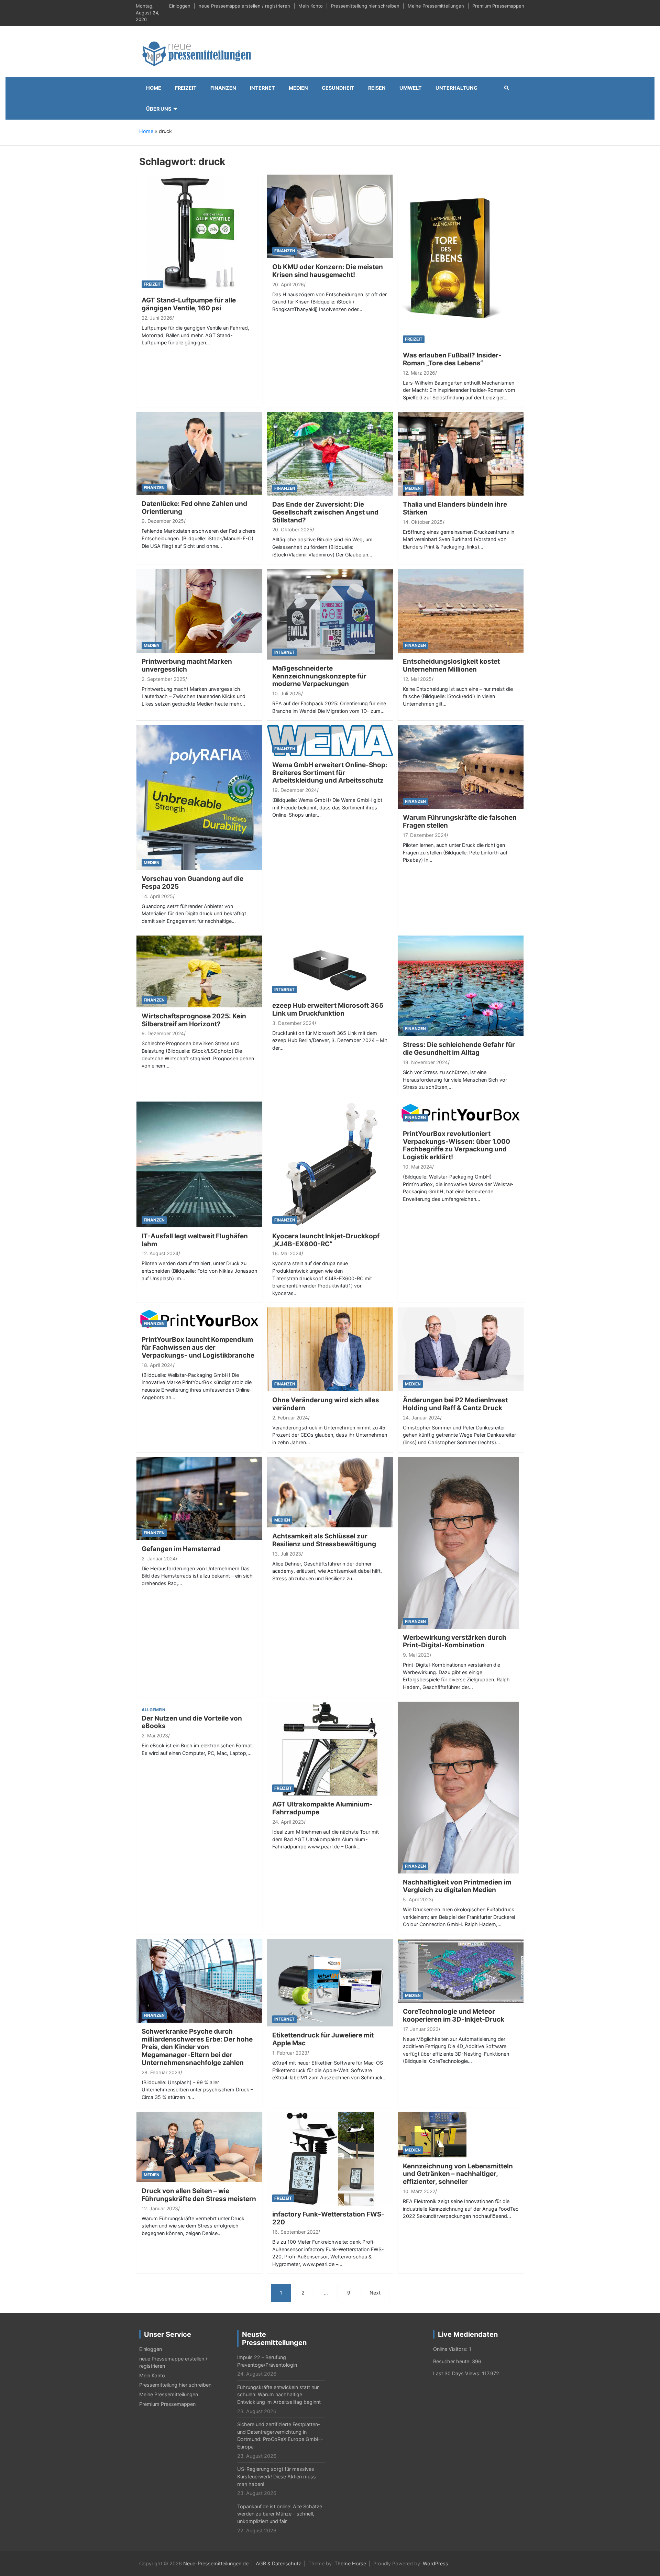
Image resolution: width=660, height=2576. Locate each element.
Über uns (159, 109)
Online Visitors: (451, 2349)
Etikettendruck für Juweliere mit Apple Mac (323, 2039)
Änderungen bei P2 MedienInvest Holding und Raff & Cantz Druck (455, 1404)
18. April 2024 (157, 1365)
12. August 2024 (160, 1253)
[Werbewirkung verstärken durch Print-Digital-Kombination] (458, 1542)
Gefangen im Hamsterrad (181, 1549)
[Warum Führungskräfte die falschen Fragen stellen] (461, 767)
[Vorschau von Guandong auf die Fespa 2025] (199, 797)
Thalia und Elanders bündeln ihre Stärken (455, 508)
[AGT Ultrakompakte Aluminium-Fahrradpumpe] (330, 1748)
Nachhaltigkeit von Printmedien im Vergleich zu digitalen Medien (457, 1886)
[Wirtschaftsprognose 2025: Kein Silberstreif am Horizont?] (199, 971)
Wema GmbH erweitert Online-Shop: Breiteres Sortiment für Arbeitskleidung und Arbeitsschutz (330, 773)
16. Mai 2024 (287, 1253)
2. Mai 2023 (155, 1735)
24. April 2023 (288, 1822)
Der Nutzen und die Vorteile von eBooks (192, 1722)
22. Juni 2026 (157, 318)
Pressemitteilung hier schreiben (365, 6)
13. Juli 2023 (287, 1554)
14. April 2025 (157, 896)
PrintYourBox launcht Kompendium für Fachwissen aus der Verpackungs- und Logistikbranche (198, 1347)
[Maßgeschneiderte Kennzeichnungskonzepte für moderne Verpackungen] (330, 614)
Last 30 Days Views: (458, 2373)
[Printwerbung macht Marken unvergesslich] (199, 610)
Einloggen (180, 6)
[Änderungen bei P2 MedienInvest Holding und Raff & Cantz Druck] (461, 1349)
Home (154, 88)
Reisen (377, 88)
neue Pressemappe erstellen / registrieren (244, 6)
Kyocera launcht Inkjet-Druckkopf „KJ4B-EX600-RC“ (326, 1240)
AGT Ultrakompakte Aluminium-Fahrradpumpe (322, 1808)
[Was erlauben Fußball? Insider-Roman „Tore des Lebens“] (452, 260)
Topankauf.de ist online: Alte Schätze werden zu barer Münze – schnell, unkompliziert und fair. (280, 2514)
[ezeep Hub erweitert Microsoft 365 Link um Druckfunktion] (330, 966)
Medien (298, 88)
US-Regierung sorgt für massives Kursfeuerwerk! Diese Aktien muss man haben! (277, 2476)
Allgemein (153, 1710)
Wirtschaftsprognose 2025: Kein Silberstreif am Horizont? (194, 1020)
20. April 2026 (288, 284)
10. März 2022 (419, 2191)
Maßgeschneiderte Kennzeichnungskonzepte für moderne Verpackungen (319, 676)
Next (375, 2293)
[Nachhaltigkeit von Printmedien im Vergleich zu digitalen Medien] (458, 1787)
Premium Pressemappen (498, 6)
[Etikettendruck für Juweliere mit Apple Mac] (330, 1982)
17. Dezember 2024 (425, 835)
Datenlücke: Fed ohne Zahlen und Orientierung (194, 508)
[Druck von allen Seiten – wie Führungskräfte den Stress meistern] (199, 2146)
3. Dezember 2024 (293, 1023)
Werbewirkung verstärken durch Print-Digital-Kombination (455, 1641)
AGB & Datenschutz (278, 2563)
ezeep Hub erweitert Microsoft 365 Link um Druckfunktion (328, 1009)
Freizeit (186, 88)
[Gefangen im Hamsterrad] (199, 1498)
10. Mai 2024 (417, 1167)
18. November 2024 (425, 1062)
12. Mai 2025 (417, 679)
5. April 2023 (417, 1899)
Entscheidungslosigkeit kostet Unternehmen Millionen (451, 665)
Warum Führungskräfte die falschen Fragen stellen (460, 821)
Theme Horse (350, 2563)
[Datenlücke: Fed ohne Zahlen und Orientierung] (199, 453)
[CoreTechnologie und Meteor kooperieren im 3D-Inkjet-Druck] (461, 1970)
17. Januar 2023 (421, 2029)
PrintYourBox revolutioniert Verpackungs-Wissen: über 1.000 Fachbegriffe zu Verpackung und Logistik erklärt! (456, 1145)
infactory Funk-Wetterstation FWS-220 (328, 2218)
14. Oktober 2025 (423, 522)
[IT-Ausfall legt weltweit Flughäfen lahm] (199, 1164)
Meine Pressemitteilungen (436, 6)
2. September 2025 (163, 679)
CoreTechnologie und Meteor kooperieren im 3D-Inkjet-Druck (454, 2015)
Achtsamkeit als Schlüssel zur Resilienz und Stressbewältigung (324, 1540)
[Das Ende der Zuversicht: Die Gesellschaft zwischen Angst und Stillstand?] (330, 453)
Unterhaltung (456, 88)
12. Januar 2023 (160, 2208)
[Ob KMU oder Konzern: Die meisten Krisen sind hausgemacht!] (330, 216)
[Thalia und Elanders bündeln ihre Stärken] (461, 453)
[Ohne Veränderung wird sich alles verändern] (330, 1349)
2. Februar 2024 (290, 1418)
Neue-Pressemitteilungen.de (216, 2563)
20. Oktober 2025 (292, 529)
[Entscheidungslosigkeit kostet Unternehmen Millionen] (461, 610)
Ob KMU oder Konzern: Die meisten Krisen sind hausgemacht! (328, 271)
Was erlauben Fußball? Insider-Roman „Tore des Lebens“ (452, 359)
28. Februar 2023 (161, 2072)
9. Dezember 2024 (163, 1033)
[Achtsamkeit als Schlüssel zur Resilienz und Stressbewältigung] (330, 1491)
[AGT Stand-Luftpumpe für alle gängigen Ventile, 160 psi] (199, 233)
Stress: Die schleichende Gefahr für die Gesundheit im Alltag (459, 1049)
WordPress (436, 2563)
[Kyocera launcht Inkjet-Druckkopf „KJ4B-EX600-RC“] (330, 1164)
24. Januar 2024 (421, 1418)
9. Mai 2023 (416, 1655)
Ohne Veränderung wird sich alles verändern (326, 1404)
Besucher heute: (453, 2361)
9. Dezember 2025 (163, 521)
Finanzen (223, 88)
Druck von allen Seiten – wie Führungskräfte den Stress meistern (199, 2195)
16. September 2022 (295, 2232)
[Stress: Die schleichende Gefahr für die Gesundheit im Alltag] (461, 985)
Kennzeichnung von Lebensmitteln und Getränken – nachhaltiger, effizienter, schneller (458, 2174)
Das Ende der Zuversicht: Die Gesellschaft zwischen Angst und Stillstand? (325, 512)
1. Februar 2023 (290, 2053)
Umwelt (411, 88)
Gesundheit (338, 88)
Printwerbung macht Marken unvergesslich (187, 665)
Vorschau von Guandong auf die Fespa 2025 (192, 883)
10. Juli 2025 (287, 693)
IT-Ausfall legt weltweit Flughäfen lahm (195, 1240)
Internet (262, 88)
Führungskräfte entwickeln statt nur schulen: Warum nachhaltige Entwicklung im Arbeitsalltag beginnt (279, 2395)
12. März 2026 (419, 373)
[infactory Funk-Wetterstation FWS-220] (330, 2158)
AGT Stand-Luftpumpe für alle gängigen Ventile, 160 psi (189, 304)
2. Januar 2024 (159, 1558)
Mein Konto (311, 6)
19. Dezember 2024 (295, 790)
